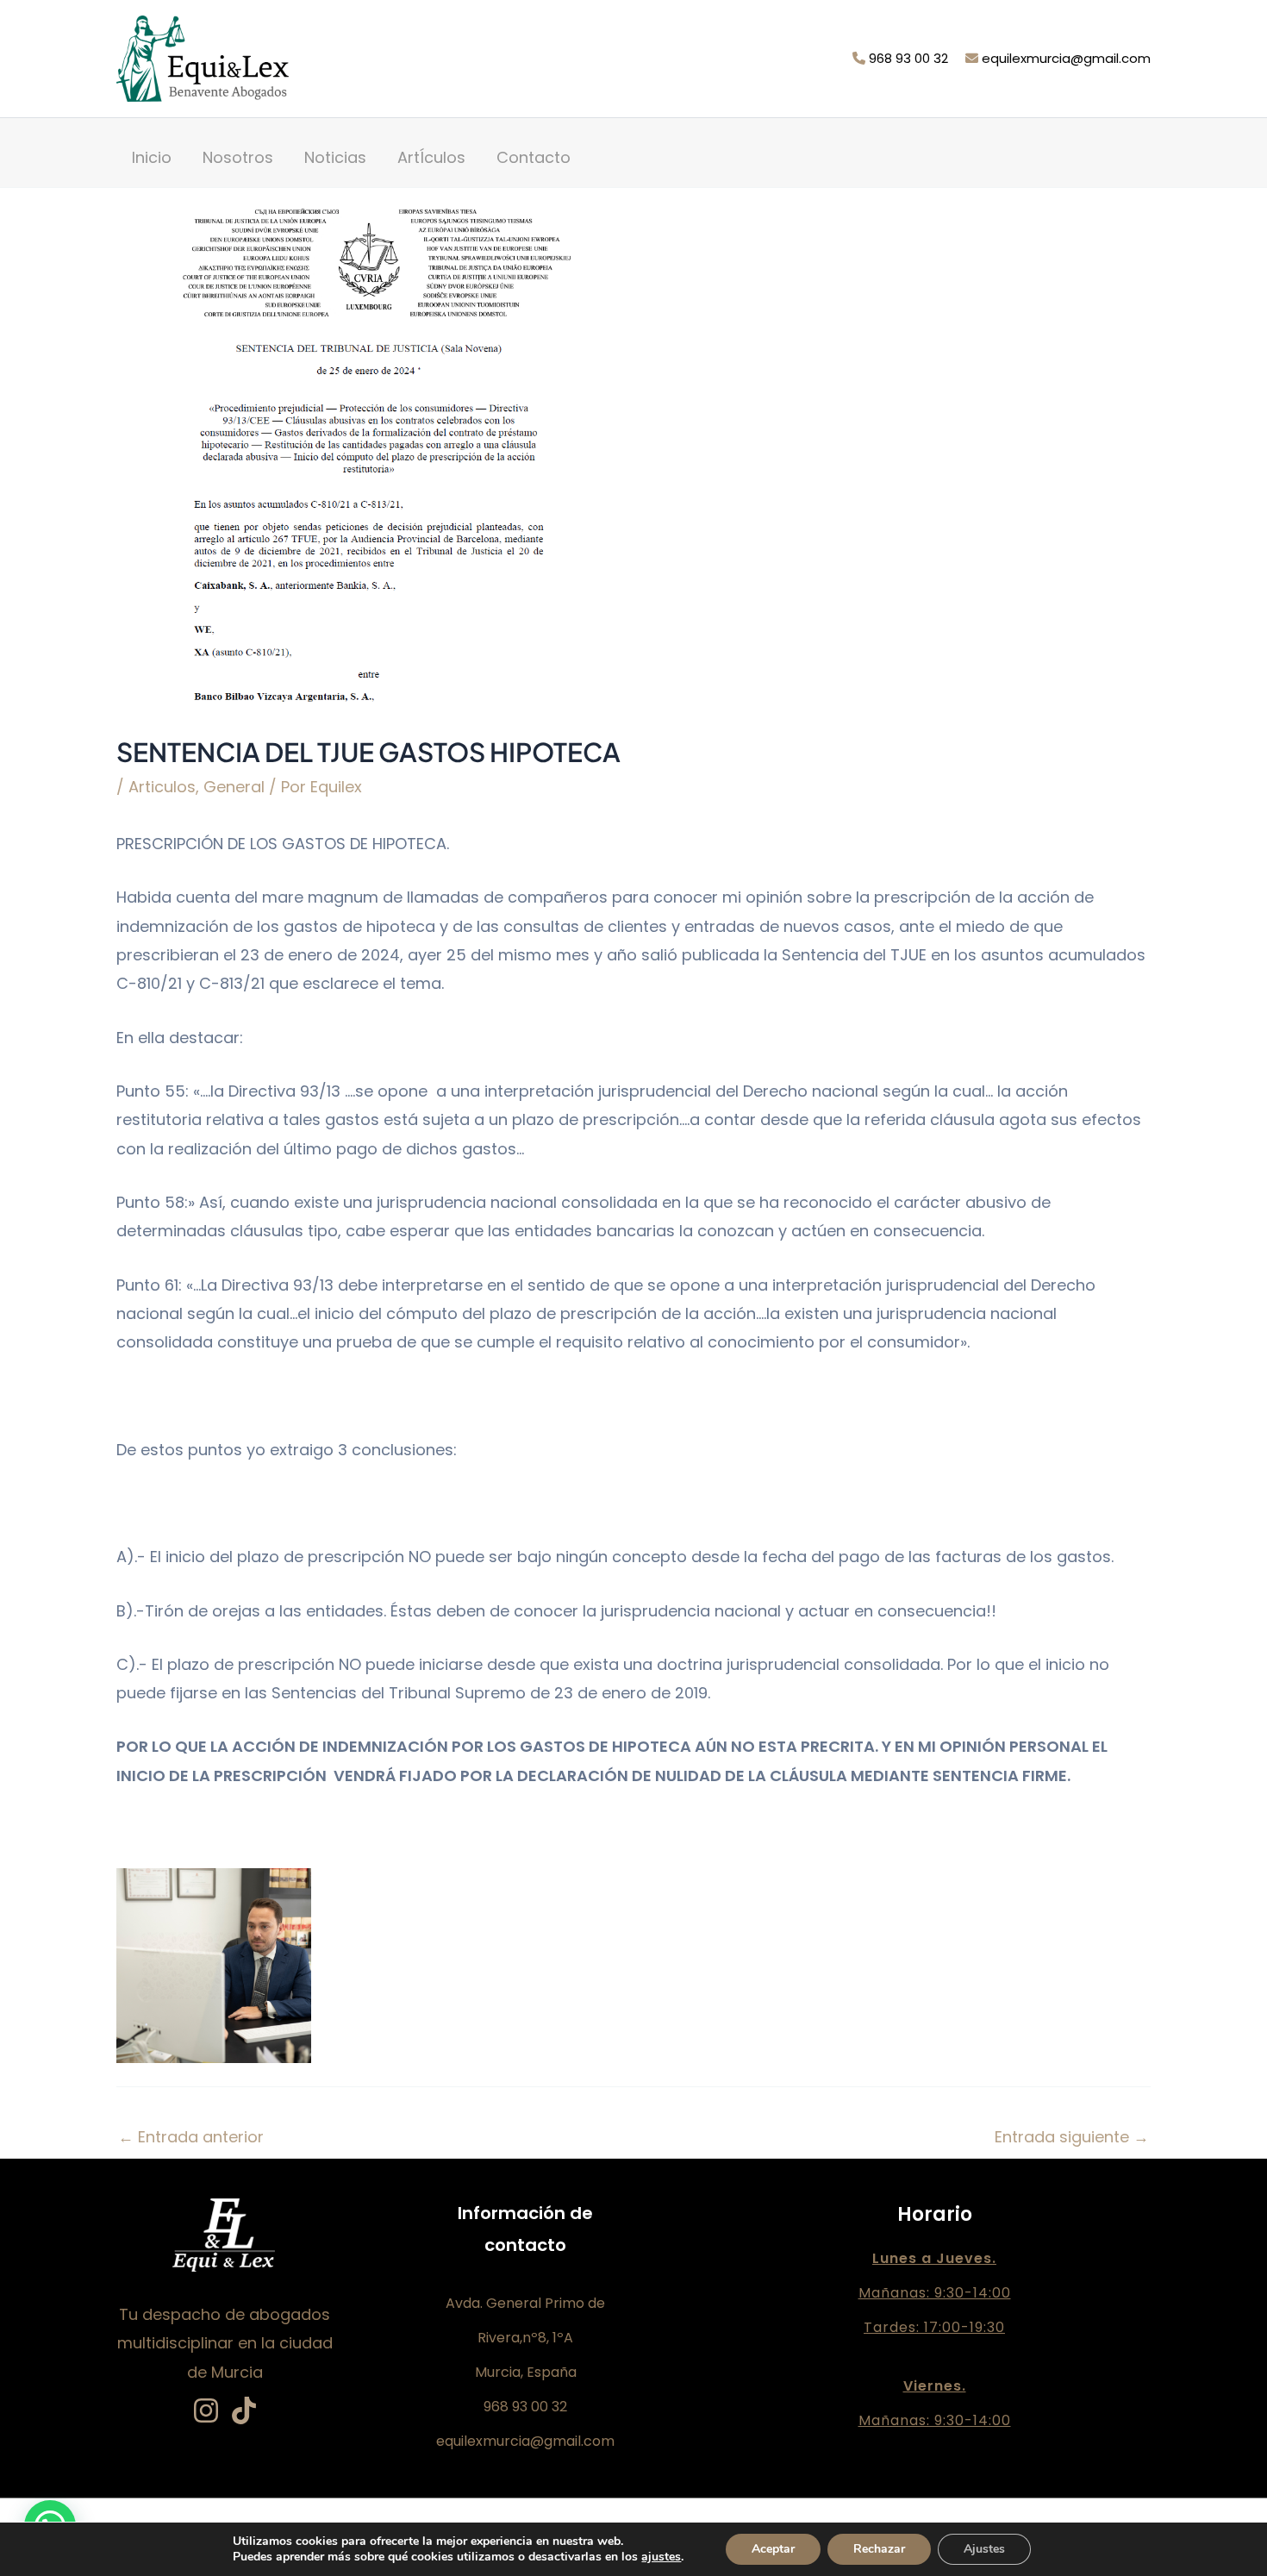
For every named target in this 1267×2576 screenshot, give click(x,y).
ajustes (661, 2557)
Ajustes (984, 2549)
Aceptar (773, 2549)
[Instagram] (206, 2410)
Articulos (162, 787)
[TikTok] (244, 2410)
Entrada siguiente (1072, 2137)
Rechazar (879, 2549)
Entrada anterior (191, 2137)
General (234, 787)
